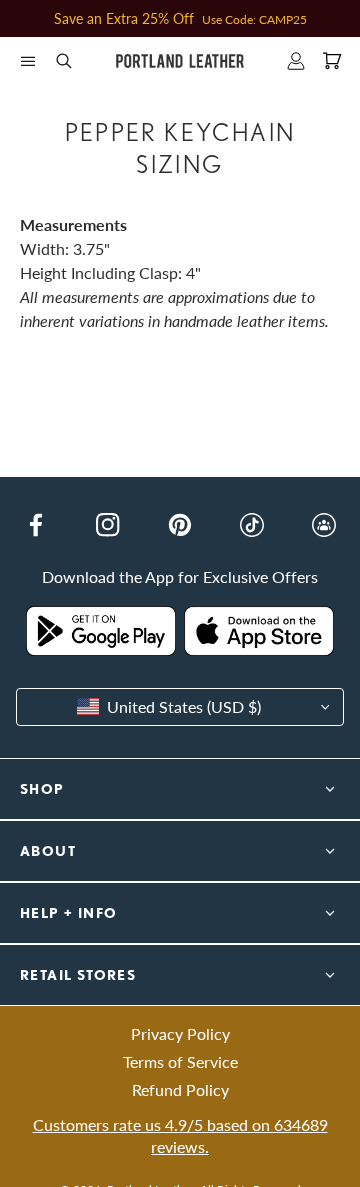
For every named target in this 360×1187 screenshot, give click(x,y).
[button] (28, 61)
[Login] (296, 61)
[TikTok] (252, 525)
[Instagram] (108, 525)
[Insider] (324, 525)
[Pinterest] (180, 525)
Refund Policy (180, 1089)
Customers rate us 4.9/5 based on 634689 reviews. (180, 1135)
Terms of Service (180, 1061)
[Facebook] (36, 525)
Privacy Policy (180, 1033)
